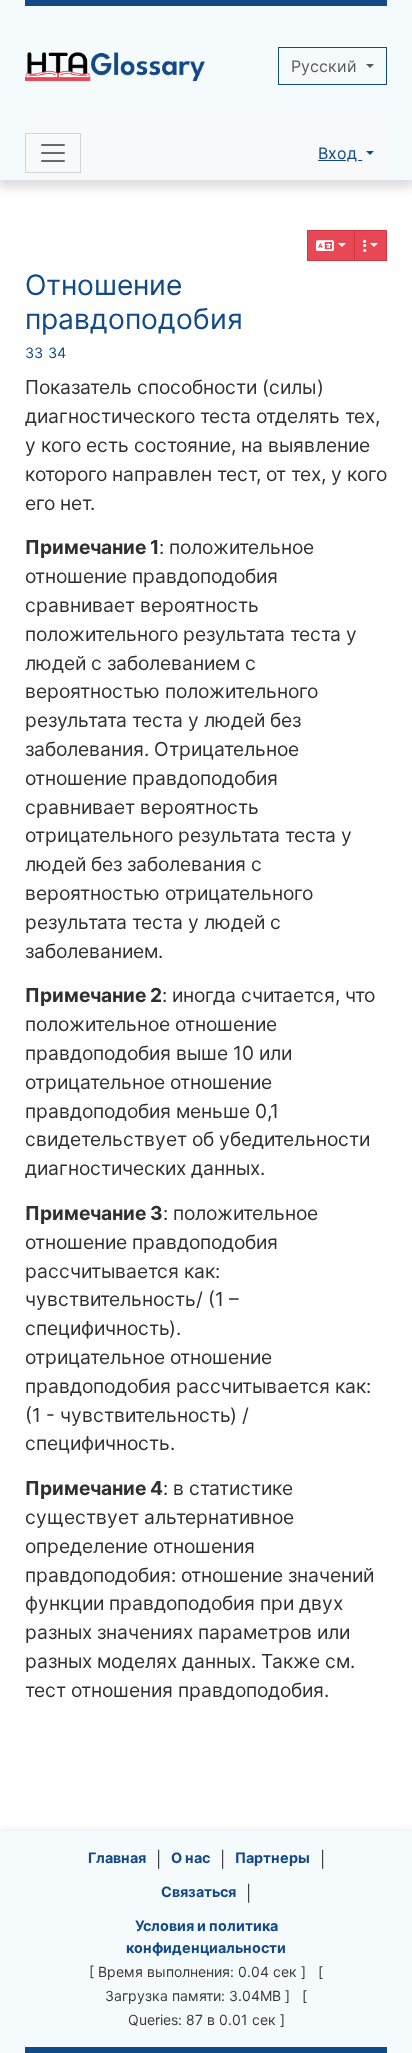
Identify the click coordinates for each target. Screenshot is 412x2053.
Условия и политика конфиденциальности (206, 1936)
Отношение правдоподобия (134, 302)
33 (34, 352)
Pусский (326, 66)
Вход (340, 153)
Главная (117, 1857)
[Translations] (331, 245)
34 (57, 352)
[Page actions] (371, 245)
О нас (190, 1857)
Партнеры (272, 1857)
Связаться (198, 1891)
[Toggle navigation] (53, 153)
